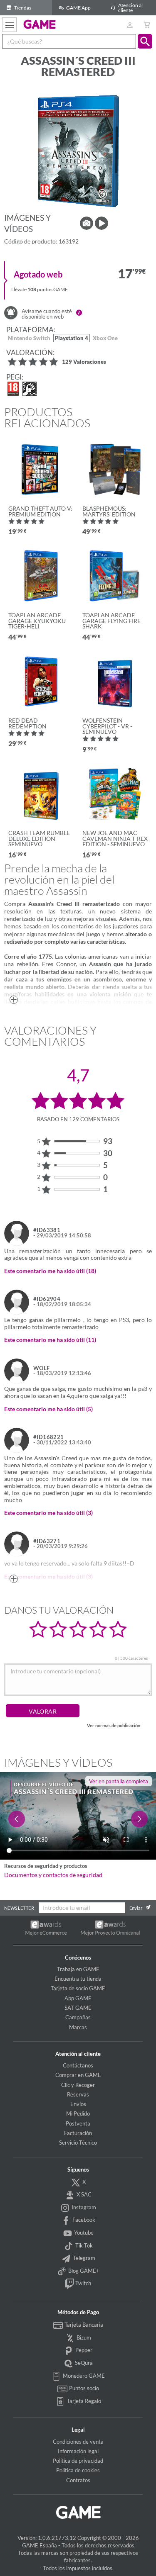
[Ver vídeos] (102, 223)
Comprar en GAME (78, 2075)
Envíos (78, 2104)
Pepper (83, 2350)
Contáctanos (78, 2065)
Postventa (78, 2123)
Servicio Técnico (78, 2143)
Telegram (83, 2258)
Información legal (78, 2451)
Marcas (78, 2027)
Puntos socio (83, 2388)
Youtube (83, 2233)
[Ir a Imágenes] (87, 223)
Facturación (78, 2133)
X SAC (83, 2194)
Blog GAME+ (83, 2271)
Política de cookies (78, 2470)
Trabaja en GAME (78, 1969)
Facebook (83, 2220)
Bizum (83, 2337)
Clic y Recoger (78, 2085)
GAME (40, 24)
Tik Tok (83, 2245)
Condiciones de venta (78, 2442)
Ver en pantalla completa (119, 1781)
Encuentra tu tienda (78, 1979)
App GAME (78, 1998)
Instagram (83, 2207)
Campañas (78, 2017)
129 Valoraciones (84, 362)
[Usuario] (130, 25)
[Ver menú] (9, 25)
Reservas (78, 2094)
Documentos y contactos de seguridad (53, 1875)
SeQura (83, 2363)
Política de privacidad (78, 2461)
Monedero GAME (83, 2376)
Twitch (83, 2283)
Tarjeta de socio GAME (78, 1988)
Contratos (78, 2480)
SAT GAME (78, 2008)
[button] (145, 41)
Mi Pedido (78, 2113)
